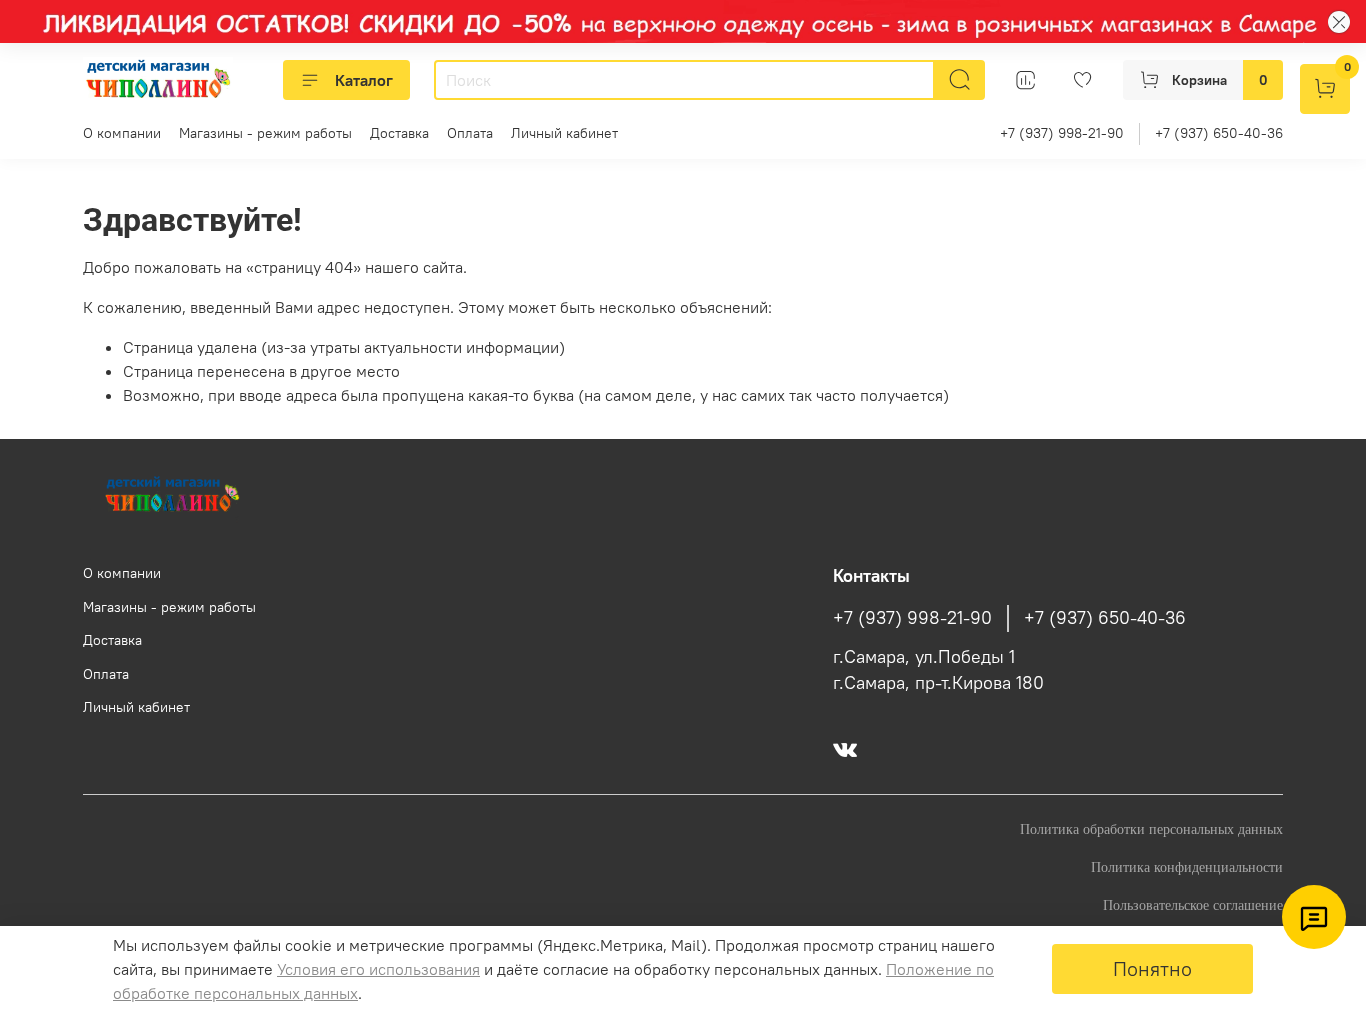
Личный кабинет (564, 133)
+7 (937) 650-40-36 (1219, 133)
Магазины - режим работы (265, 133)
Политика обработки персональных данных (1151, 829)
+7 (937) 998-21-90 (1062, 133)
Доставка (399, 133)
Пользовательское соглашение (1193, 905)
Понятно (1152, 968)
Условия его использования (378, 969)
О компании (122, 133)
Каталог (364, 80)
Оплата (470, 133)
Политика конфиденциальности (1187, 867)
